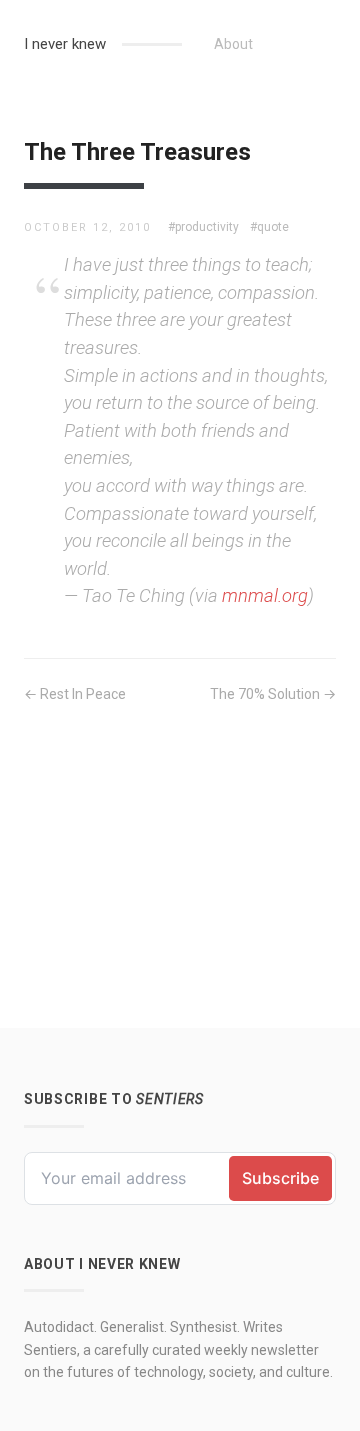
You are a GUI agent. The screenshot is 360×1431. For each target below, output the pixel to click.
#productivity (203, 227)
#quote (269, 227)
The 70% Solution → (273, 694)
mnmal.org (265, 595)
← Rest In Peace (75, 694)
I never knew (65, 44)
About (233, 44)
